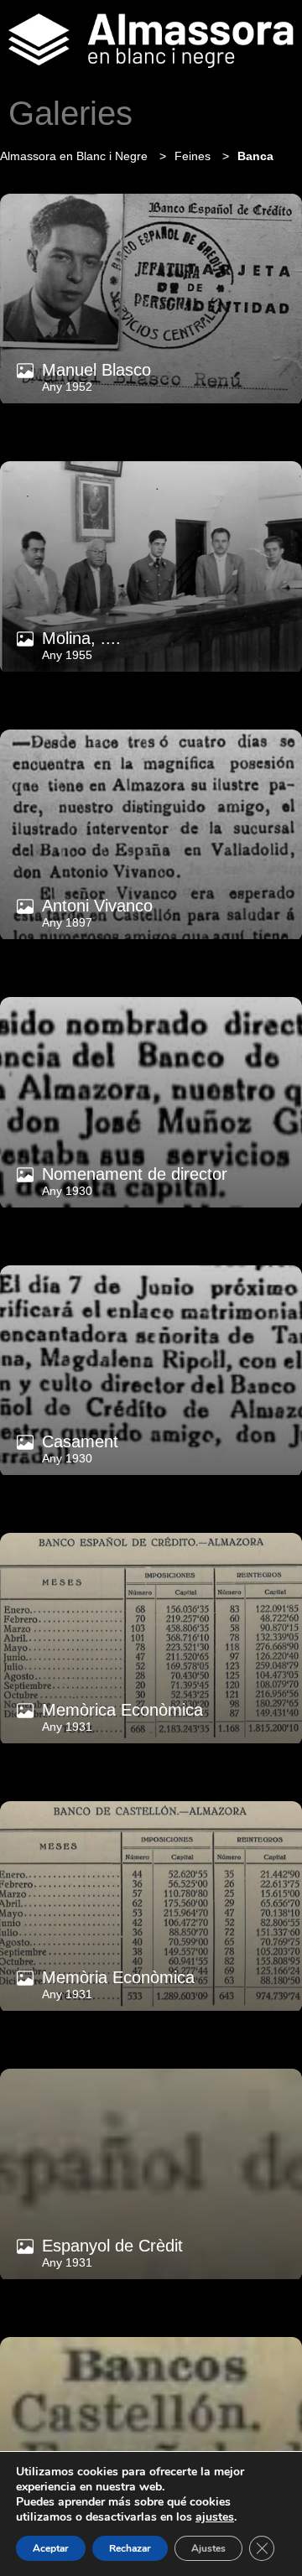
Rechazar (130, 2548)
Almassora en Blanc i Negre (75, 156)
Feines (194, 156)
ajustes (215, 2517)
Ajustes (208, 2548)
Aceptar (51, 2548)
